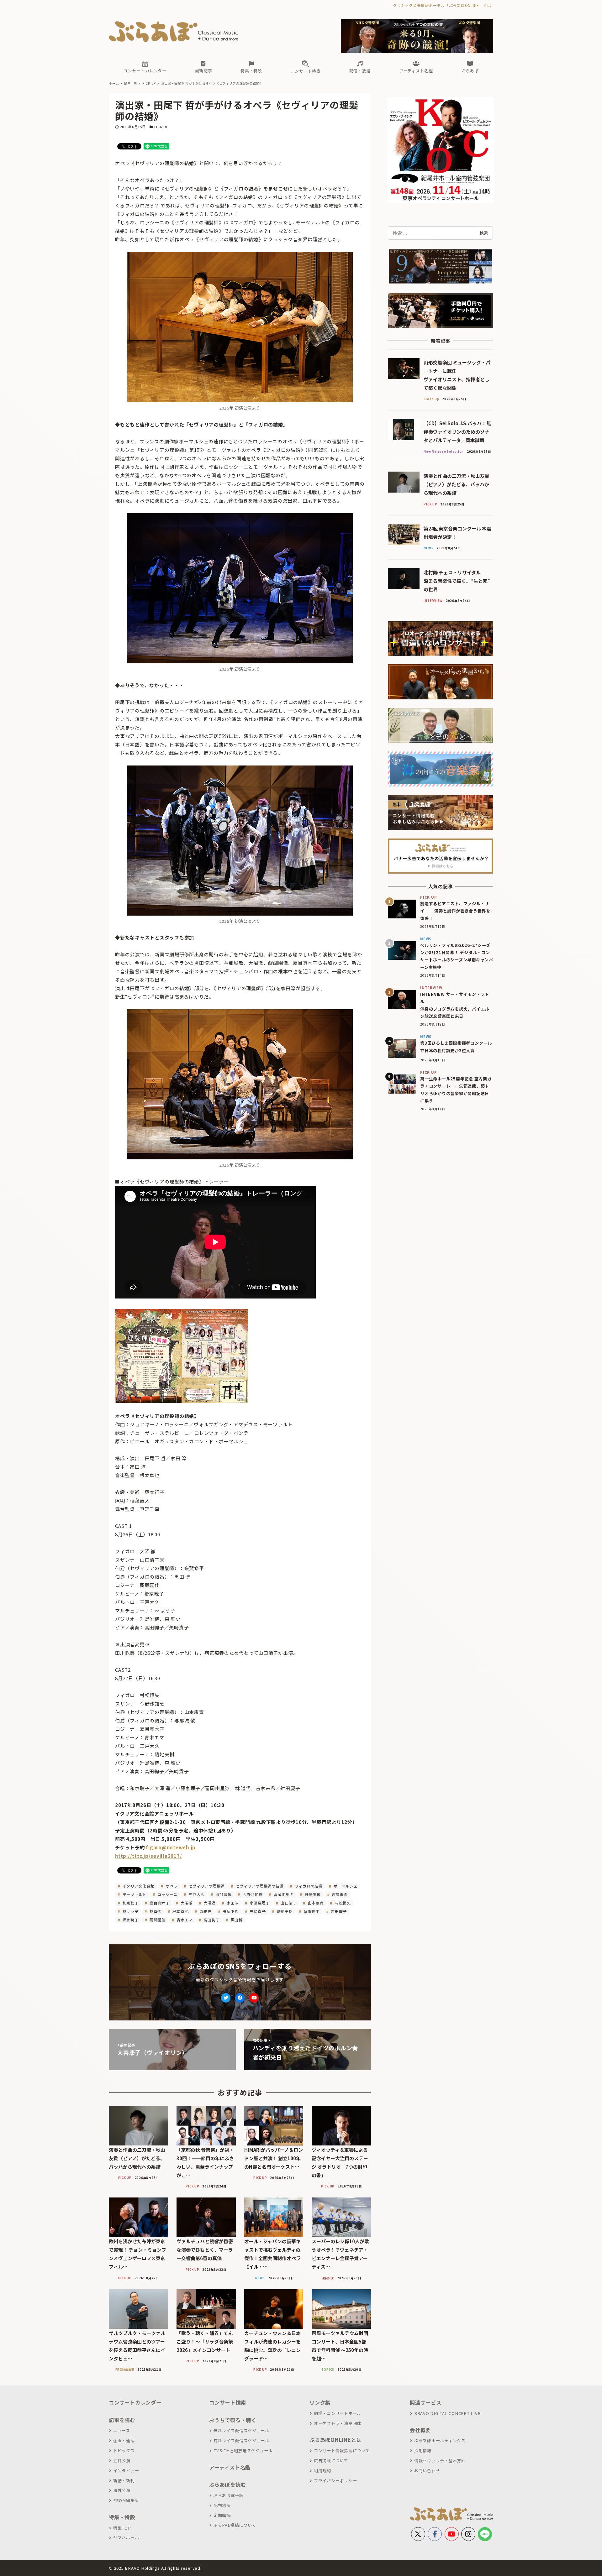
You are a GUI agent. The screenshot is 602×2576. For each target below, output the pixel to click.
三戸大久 (196, 1894)
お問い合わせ (427, 2471)
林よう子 (130, 1911)
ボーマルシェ (345, 1886)
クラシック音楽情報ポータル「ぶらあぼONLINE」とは (442, 5)
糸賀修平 (311, 1911)
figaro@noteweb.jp (171, 1847)
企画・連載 (124, 2440)
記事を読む (122, 2420)
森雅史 (205, 1911)
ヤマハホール (126, 2538)
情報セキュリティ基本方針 (440, 2461)
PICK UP (161, 127)
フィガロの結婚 (308, 1886)
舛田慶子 (338, 1911)
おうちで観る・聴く (233, 2420)
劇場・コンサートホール (338, 2413)
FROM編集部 (126, 2500)
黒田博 (236, 1920)
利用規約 (322, 2471)
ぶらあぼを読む (227, 2485)
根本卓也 (180, 1911)
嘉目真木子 (159, 1903)
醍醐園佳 (157, 1920)
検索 (484, 233)
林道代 (155, 1911)
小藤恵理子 (259, 1903)
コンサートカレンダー (135, 2402)
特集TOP (122, 2528)
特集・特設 (122, 2517)
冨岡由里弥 (283, 1894)
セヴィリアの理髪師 (206, 1886)
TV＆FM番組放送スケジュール (243, 2451)
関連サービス (426, 2402)
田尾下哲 (230, 1911)
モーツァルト (134, 1894)
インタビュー (126, 2471)
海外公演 (122, 2490)
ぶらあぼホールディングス (440, 2440)
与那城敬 (223, 1894)
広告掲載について (331, 2461)
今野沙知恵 (252, 1894)
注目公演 (122, 2461)
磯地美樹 (284, 1911)
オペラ (171, 1886)
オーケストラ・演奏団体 (338, 2423)
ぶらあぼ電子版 (229, 2495)
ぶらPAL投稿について (235, 2525)
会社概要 (420, 2430)
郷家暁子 (130, 1920)
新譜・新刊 (124, 2481)
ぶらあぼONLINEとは (335, 2440)
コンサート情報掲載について (342, 2451)
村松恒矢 (342, 1903)
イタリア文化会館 (138, 1886)
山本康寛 (315, 1903)
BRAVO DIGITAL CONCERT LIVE (447, 2413)
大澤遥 (209, 1903)
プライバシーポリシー (335, 2481)
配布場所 (222, 2505)
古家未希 (339, 1894)
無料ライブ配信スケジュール (241, 2430)
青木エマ (184, 1920)
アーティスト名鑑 (230, 2467)
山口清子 (288, 1903)
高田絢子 (211, 1920)
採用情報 (423, 2451)
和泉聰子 (130, 1903)
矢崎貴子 (257, 1911)
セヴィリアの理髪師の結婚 (259, 1886)
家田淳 (232, 1903)
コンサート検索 (227, 2402)
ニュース (122, 2430)
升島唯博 (312, 1894)
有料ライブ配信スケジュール (241, 2440)
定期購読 (222, 2515)
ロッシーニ (167, 1894)
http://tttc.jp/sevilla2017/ (148, 1856)
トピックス (124, 2451)
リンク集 (320, 2402)
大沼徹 (186, 1903)
